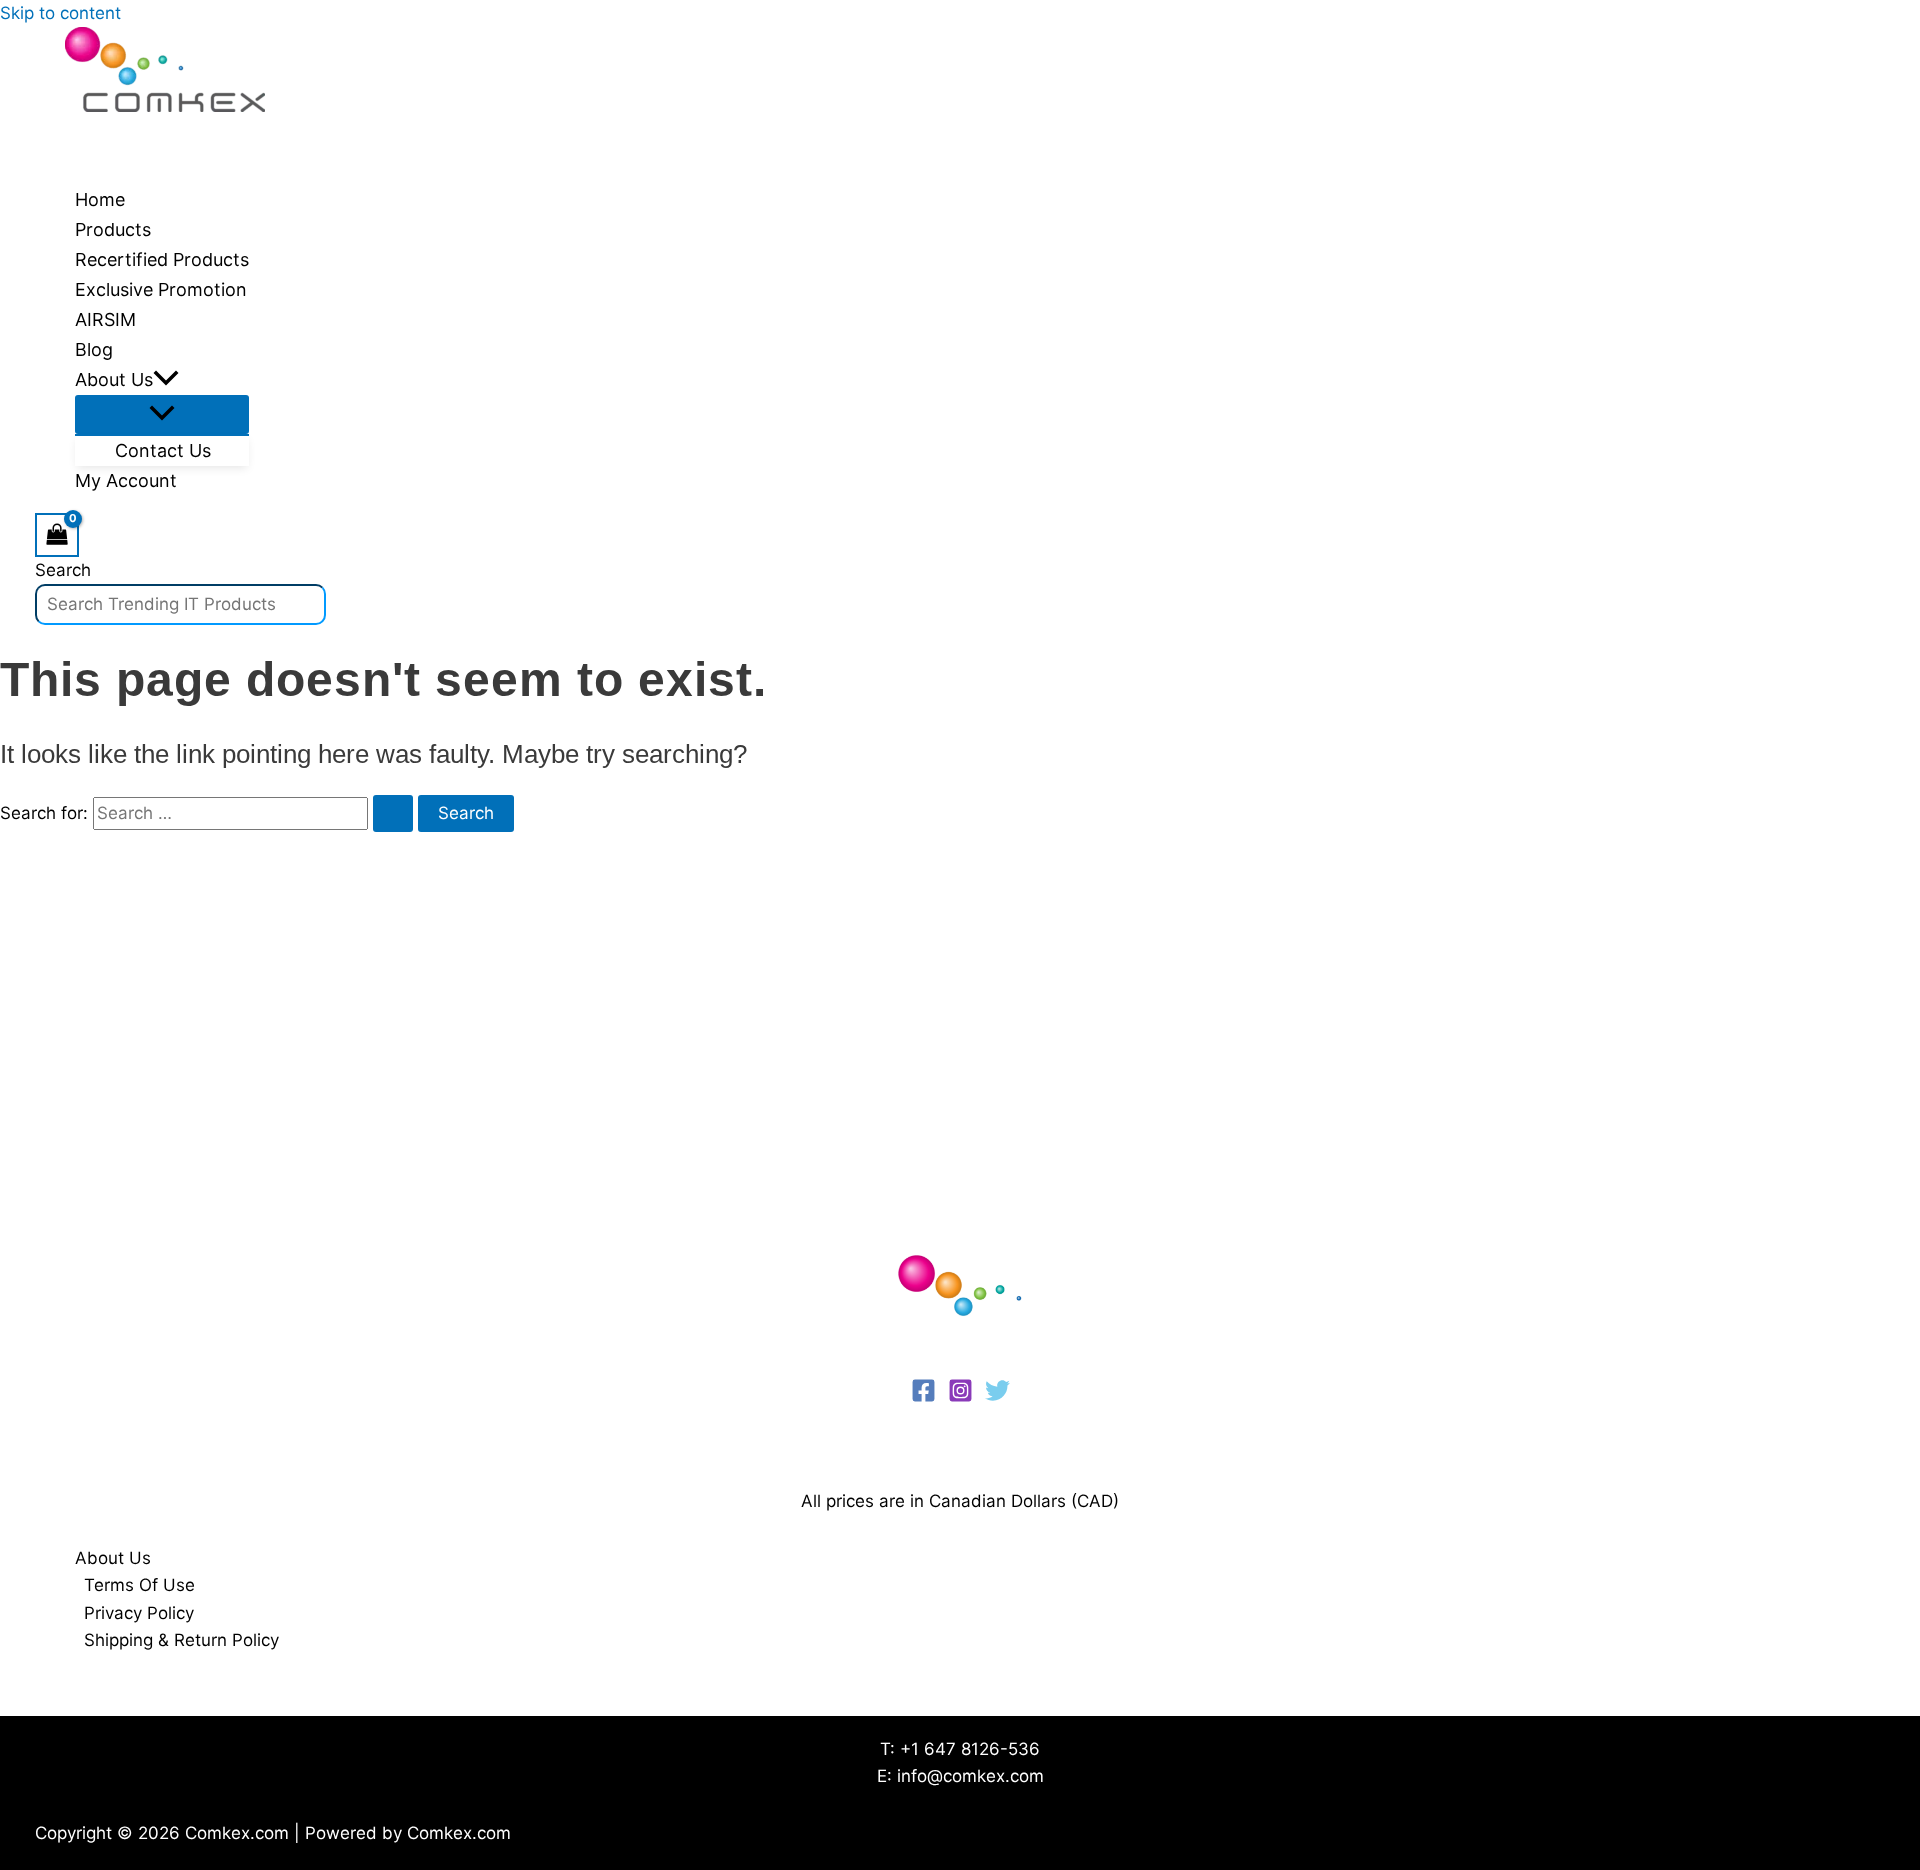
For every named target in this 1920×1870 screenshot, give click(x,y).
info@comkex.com (970, 1776)
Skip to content (60, 13)
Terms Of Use (139, 1585)
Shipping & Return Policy (181, 1640)
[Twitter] (997, 1397)
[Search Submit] (393, 813)
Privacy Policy (139, 1613)
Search (63, 570)
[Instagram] (960, 1397)
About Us (113, 1558)
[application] (166, 380)
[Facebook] (923, 1397)
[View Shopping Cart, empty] (57, 534)
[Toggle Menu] (162, 414)
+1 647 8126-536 (970, 1749)
